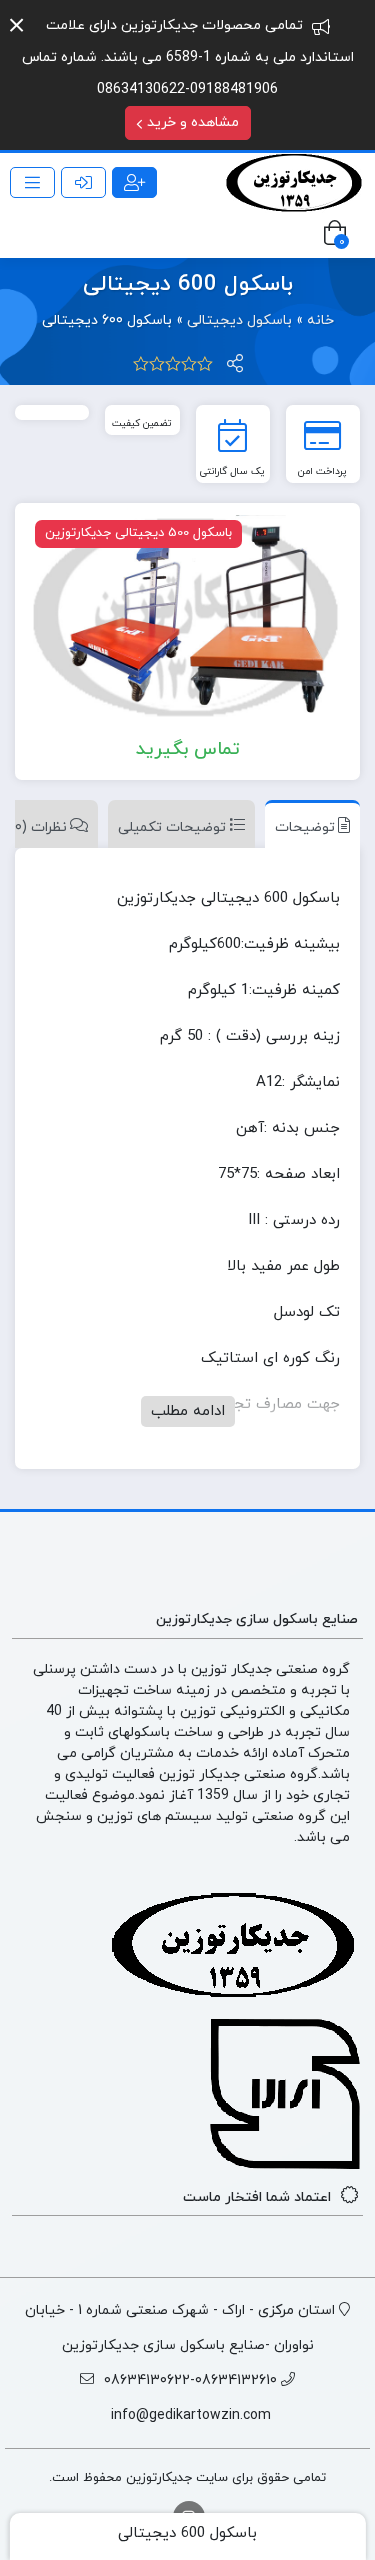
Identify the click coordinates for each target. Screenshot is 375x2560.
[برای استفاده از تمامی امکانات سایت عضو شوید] (134, 182)
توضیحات (305, 827)
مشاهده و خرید (191, 122)
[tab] (307, 824)
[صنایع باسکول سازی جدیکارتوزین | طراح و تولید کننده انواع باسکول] (295, 183)
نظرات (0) (38, 827)
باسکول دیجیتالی (239, 320)
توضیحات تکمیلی (172, 827)
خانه (320, 320)
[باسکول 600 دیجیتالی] (187, 618)
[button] (16, 25)
